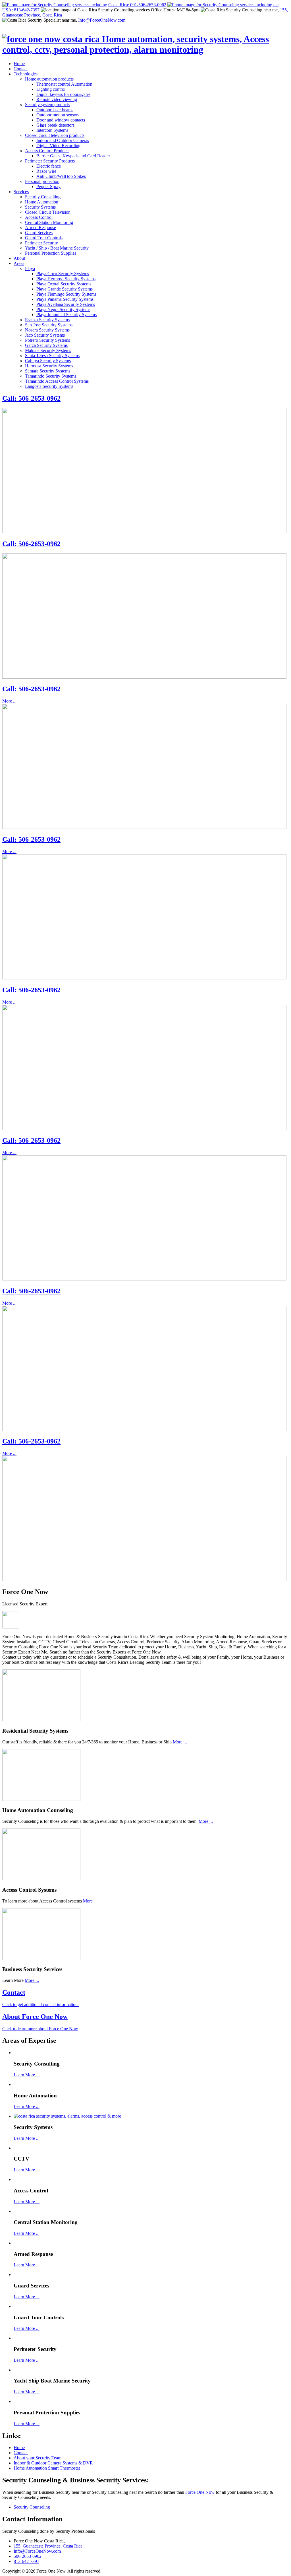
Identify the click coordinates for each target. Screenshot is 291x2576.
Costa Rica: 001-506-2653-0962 (137, 5)
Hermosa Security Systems (49, 366)
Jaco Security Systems (45, 335)
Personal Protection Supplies (51, 253)
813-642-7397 (26, 2561)
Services (21, 192)
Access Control (39, 217)
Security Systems (40, 207)
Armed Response (40, 227)
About (19, 258)
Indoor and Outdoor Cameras (63, 140)
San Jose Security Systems (49, 325)
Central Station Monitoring (49, 222)
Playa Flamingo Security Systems (66, 294)
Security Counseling (32, 2507)
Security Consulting (43, 197)
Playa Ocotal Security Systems (64, 284)
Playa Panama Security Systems (65, 299)
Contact (21, 69)
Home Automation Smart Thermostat (47, 2468)
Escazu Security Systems (47, 320)
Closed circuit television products (55, 135)
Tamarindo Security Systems (51, 376)
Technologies (26, 74)
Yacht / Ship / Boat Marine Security (57, 248)
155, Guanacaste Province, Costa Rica (48, 2546)
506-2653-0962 (28, 2556)
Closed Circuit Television (48, 212)
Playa (30, 268)
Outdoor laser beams (55, 110)
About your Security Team (38, 2458)
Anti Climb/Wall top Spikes (61, 176)
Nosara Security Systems (47, 330)
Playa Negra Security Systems (63, 309)
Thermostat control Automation (64, 84)
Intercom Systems (52, 130)
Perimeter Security (41, 243)
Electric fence (49, 166)
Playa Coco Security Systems (63, 274)
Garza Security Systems (46, 345)
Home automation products (49, 79)
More (88, 1901)
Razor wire (46, 171)
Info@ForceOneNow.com (102, 20)
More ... (9, 701)
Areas (19, 263)
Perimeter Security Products (50, 161)
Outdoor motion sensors (58, 115)
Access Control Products (47, 151)
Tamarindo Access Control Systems (57, 381)
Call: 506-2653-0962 (31, 398)
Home (19, 64)
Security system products (47, 105)
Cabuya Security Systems (48, 361)
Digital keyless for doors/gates (63, 94)
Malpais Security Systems (48, 350)
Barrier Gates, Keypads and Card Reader (73, 156)
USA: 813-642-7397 (21, 10)
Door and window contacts (61, 120)
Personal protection (42, 181)
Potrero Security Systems (47, 340)
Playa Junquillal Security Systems (66, 315)
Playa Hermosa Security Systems (66, 279)
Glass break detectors (55, 125)
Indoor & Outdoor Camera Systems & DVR (53, 2463)
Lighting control (51, 89)
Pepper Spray (48, 187)
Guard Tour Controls (44, 238)
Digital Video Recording (58, 146)
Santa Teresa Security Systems (52, 356)
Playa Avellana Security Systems (66, 304)
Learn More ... (27, 2075)
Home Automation (42, 202)
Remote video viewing (57, 99)
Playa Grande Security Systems (65, 289)
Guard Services (39, 233)
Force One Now (200, 2492)
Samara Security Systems (48, 371)
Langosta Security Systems (49, 386)
